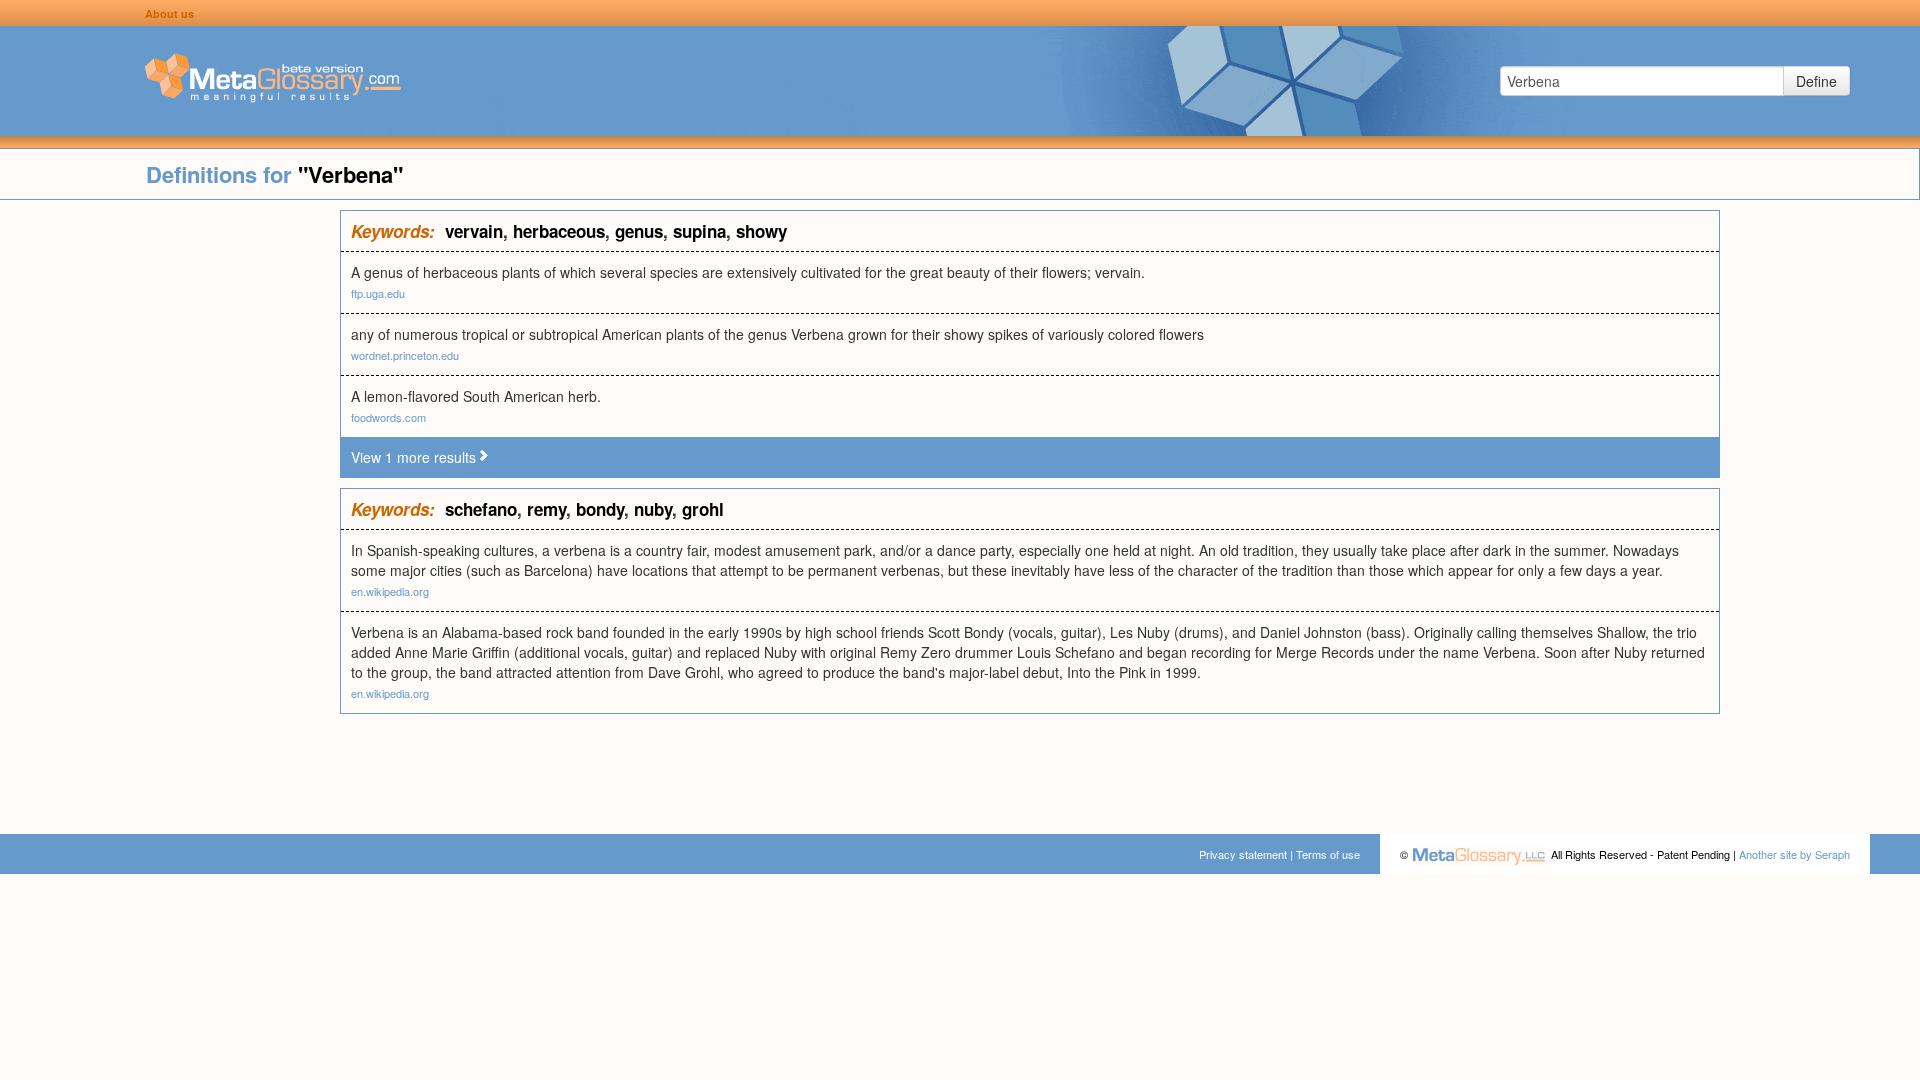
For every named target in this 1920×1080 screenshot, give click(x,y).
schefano (481, 509)
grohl (703, 509)
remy (546, 509)
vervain (474, 231)
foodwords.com (388, 417)
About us (169, 13)
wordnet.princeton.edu (405, 355)
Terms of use (1328, 854)
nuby (653, 509)
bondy (600, 509)
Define (1816, 81)
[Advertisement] (170, 510)
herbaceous (559, 231)
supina (699, 231)
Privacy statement (1243, 854)
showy (761, 231)
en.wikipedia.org (390, 591)
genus (639, 231)
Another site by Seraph (1794, 854)
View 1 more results (413, 457)
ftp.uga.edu (378, 293)
